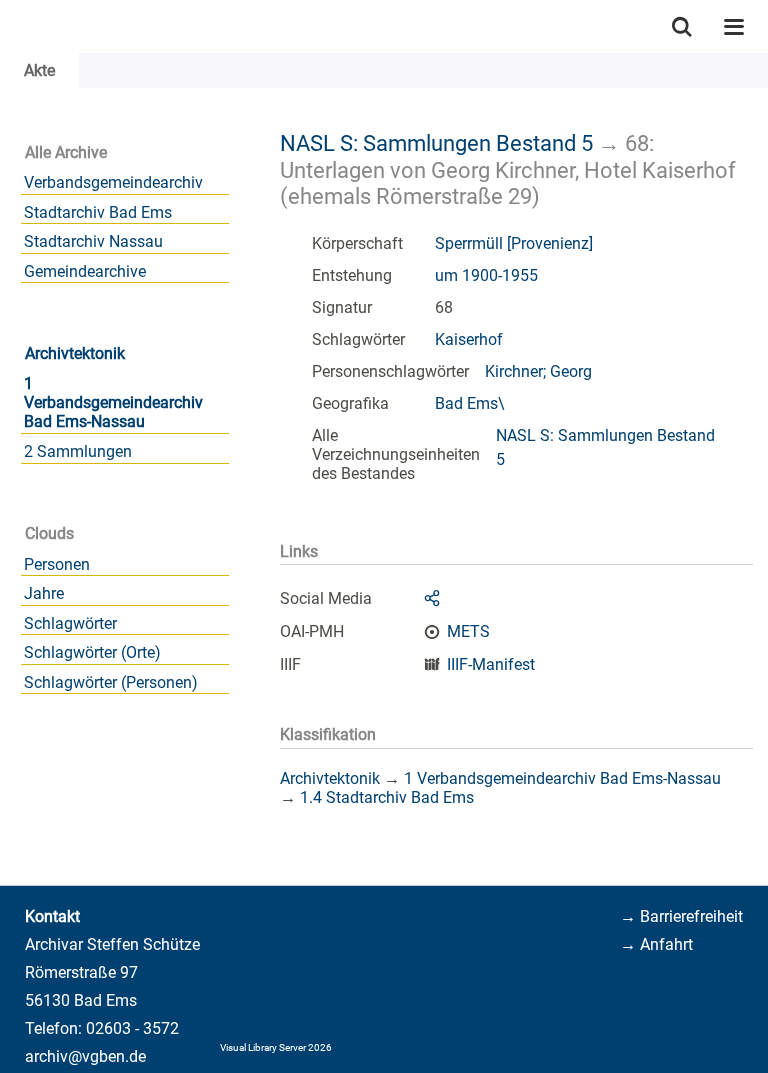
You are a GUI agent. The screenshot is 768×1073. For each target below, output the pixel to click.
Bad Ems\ (470, 403)
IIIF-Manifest (491, 664)
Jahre (44, 593)
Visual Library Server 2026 (276, 1047)
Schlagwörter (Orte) (92, 652)
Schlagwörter (70, 623)
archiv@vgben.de (85, 1056)
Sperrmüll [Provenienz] (514, 243)
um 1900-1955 (486, 275)
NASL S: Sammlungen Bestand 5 (436, 143)
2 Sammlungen (78, 451)
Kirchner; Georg (538, 371)
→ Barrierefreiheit (681, 916)
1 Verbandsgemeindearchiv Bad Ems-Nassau (113, 402)
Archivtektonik (75, 353)
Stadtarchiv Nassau (93, 241)
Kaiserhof (469, 339)
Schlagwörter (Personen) (111, 682)
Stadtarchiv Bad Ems (98, 212)
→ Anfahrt (656, 944)
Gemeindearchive (85, 271)
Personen (57, 564)
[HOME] (10, 26)
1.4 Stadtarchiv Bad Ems (387, 797)
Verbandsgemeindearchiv (113, 182)
